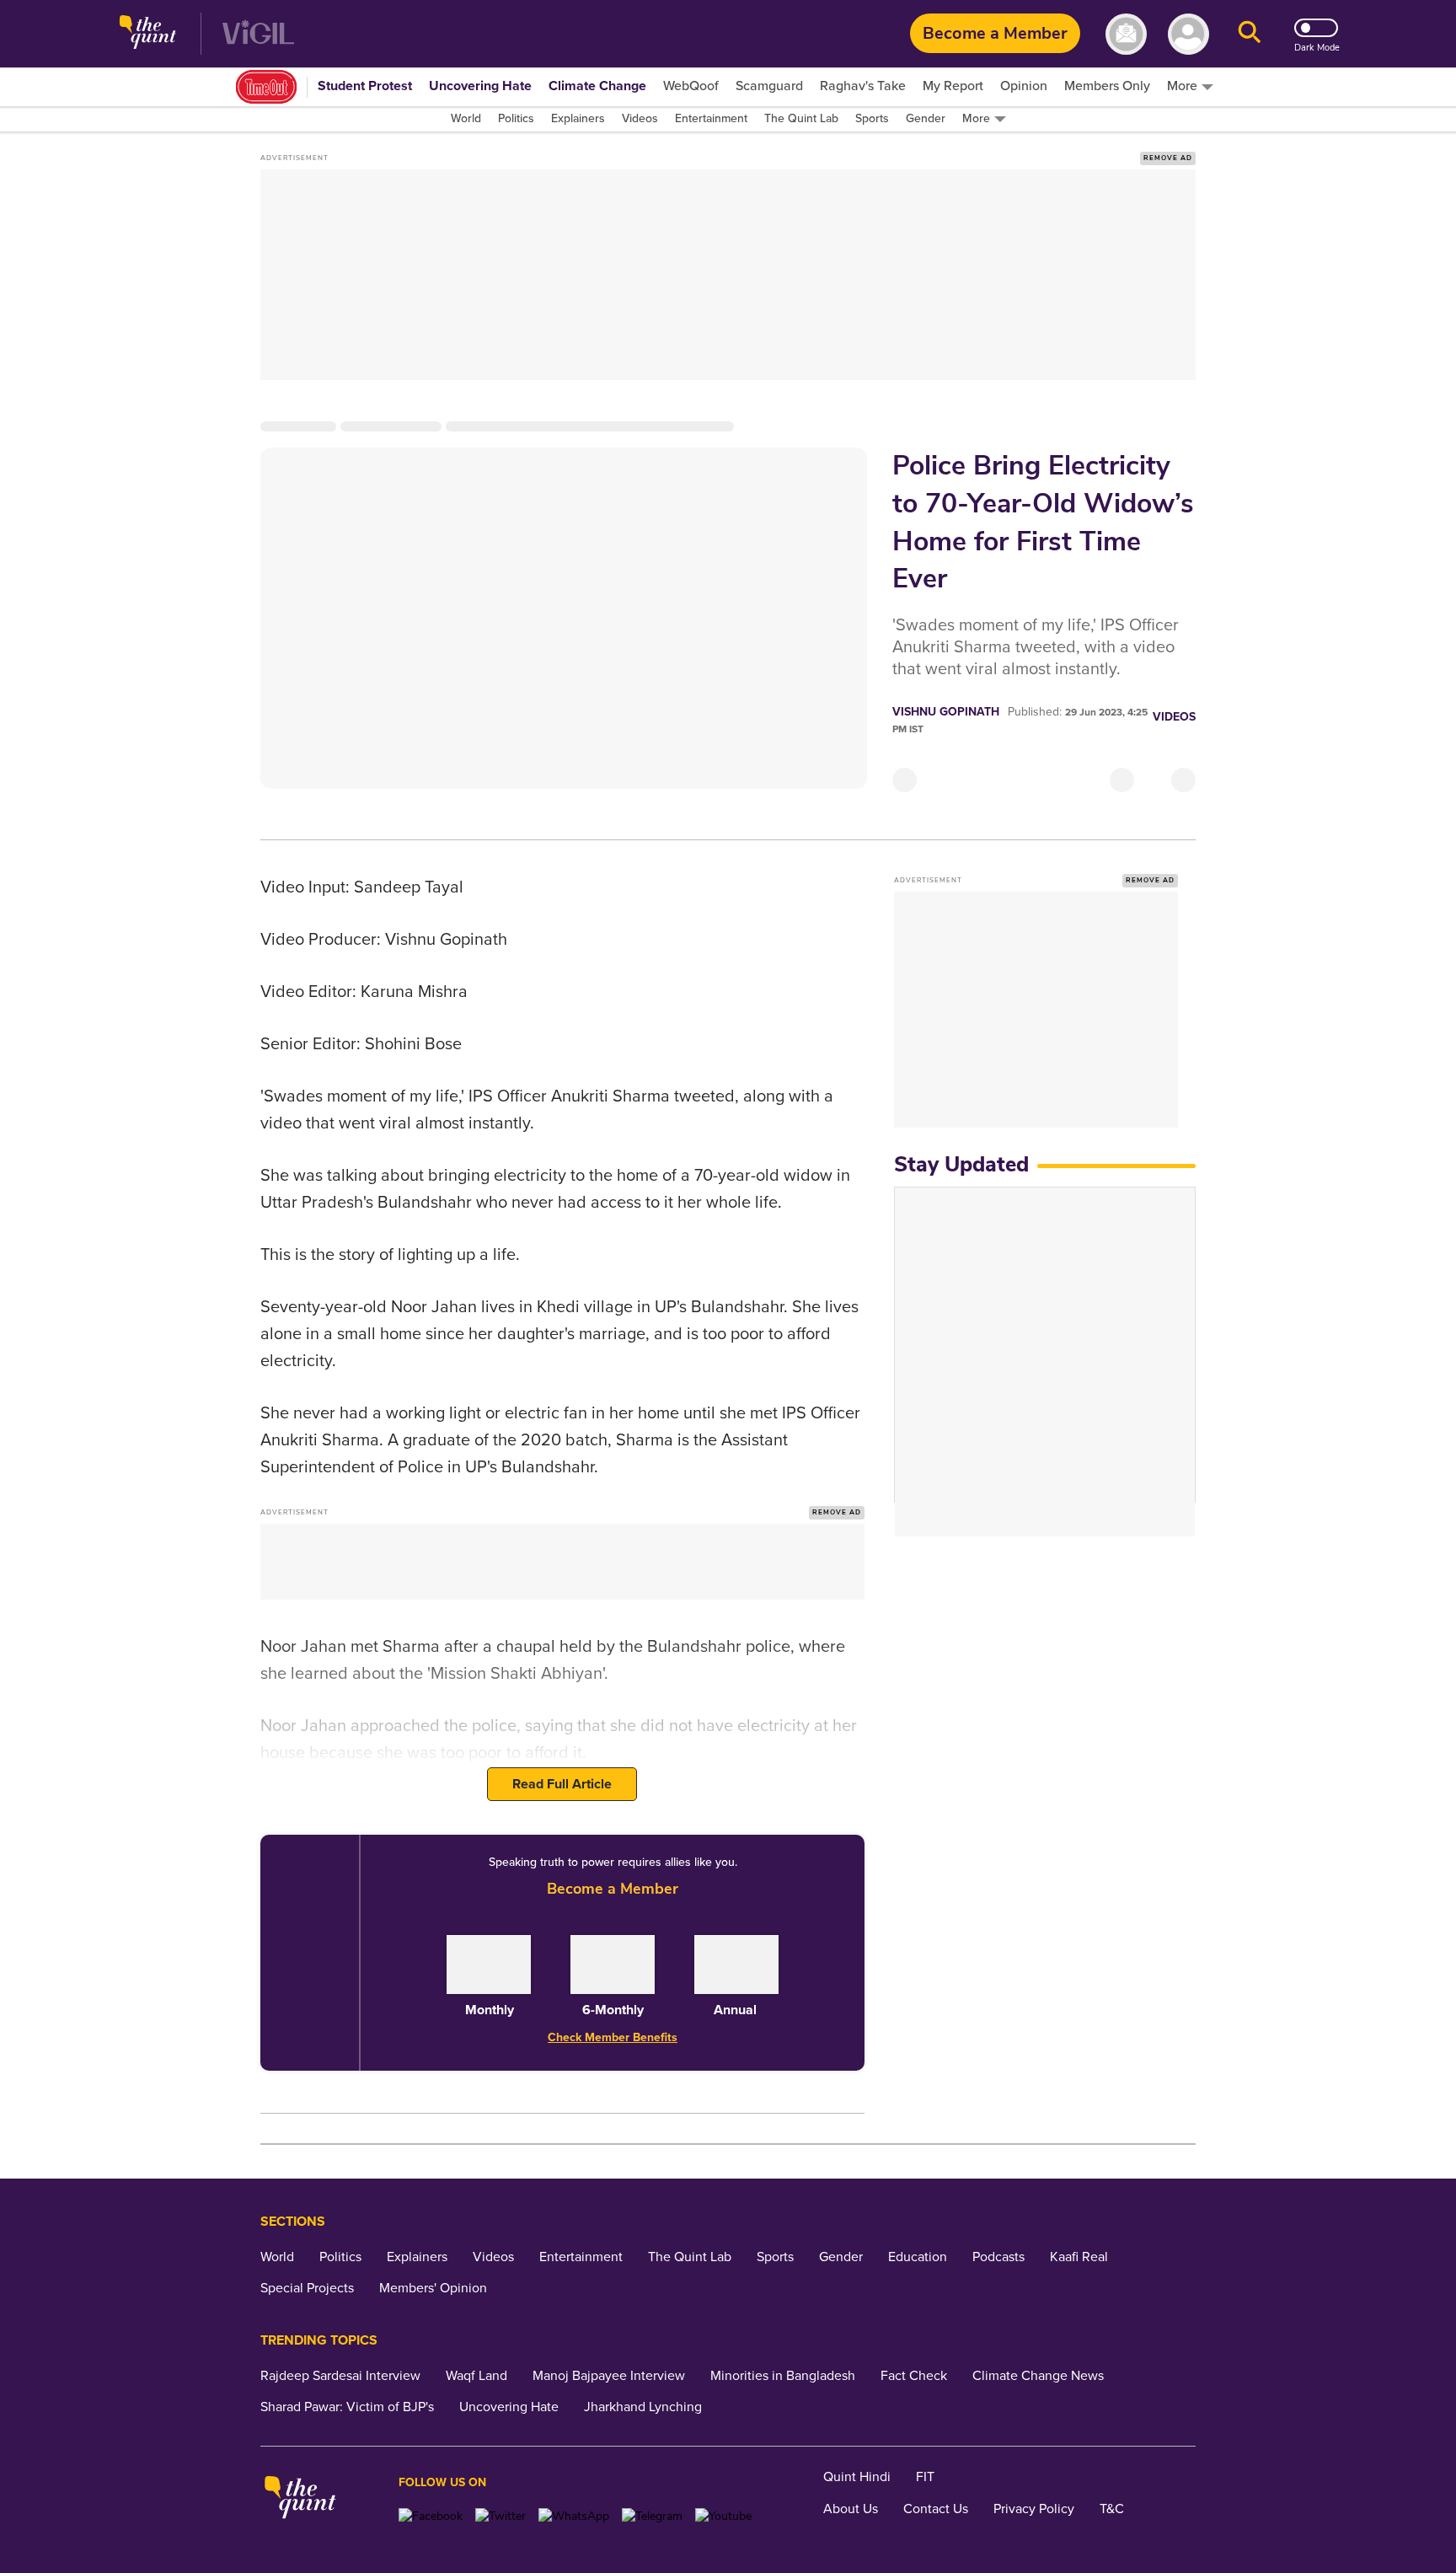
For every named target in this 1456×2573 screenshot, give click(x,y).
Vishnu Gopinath (946, 712)
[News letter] (1126, 34)
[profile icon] (1188, 34)
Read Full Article (562, 1784)
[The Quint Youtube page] (723, 2516)
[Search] (1250, 34)
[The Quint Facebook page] (431, 2516)
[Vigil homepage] (258, 34)
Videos (1174, 717)
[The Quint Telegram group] (652, 2516)
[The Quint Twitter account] (500, 2516)
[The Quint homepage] (148, 34)
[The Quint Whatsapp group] (574, 2516)
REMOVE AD (1168, 158)
